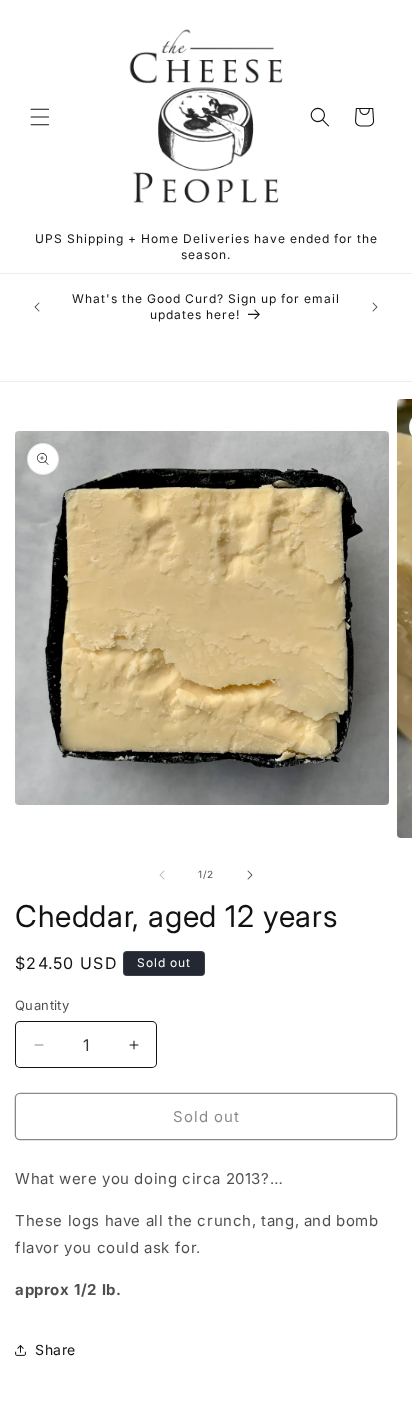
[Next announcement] (375, 307)
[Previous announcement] (37, 307)
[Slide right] (250, 875)
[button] (40, 117)
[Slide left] (162, 875)
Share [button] (55, 1349)
